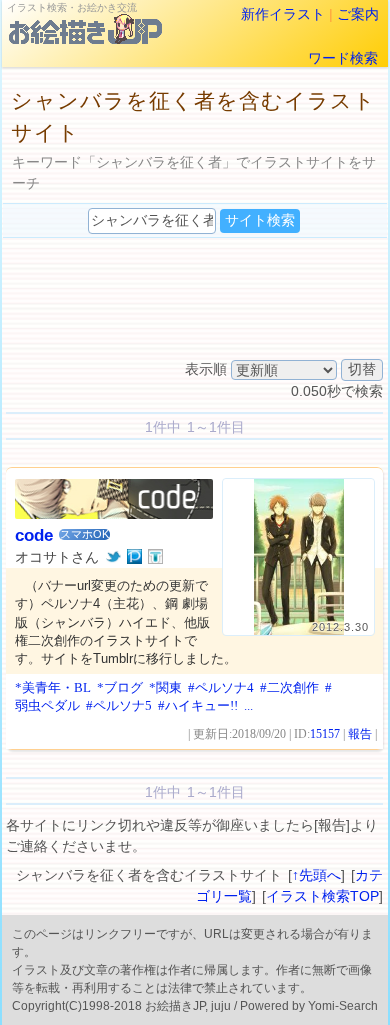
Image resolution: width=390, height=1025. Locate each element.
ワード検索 (343, 58)
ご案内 (358, 14)
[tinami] (155, 557)
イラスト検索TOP (322, 896)
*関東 (165, 687)
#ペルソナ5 (119, 705)
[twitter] (113, 557)
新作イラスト (283, 14)
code (34, 535)
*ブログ (120, 687)
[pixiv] (134, 557)
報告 (360, 734)
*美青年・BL (53, 687)
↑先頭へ (316, 875)
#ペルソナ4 (221, 687)
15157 (325, 734)
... (248, 705)
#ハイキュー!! (198, 705)
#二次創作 (289, 687)
